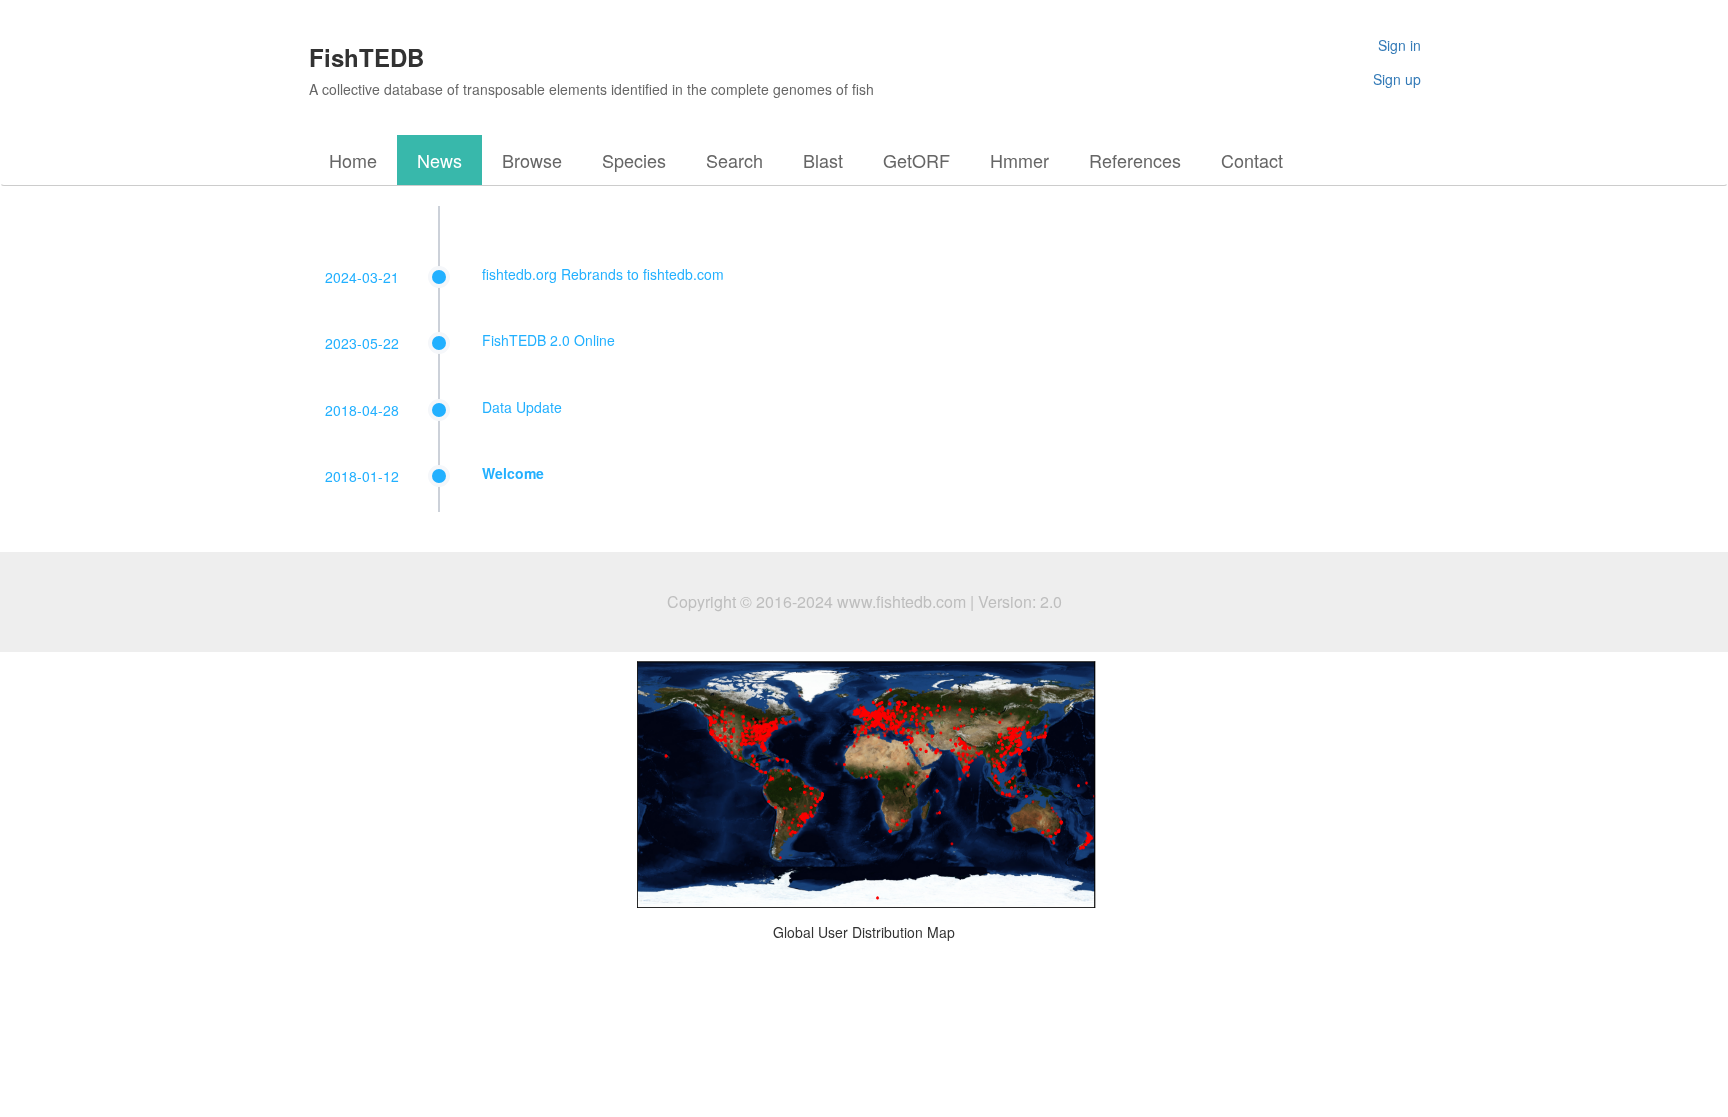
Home (353, 160)
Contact (1252, 160)
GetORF (916, 160)
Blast (823, 160)
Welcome (513, 473)
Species (634, 160)
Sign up (1397, 79)
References (1135, 160)
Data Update (522, 407)
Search (734, 160)
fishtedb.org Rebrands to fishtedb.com (603, 274)
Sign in (1399, 45)
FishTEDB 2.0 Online (548, 340)
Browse (532, 160)
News (439, 160)
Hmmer (1019, 160)
